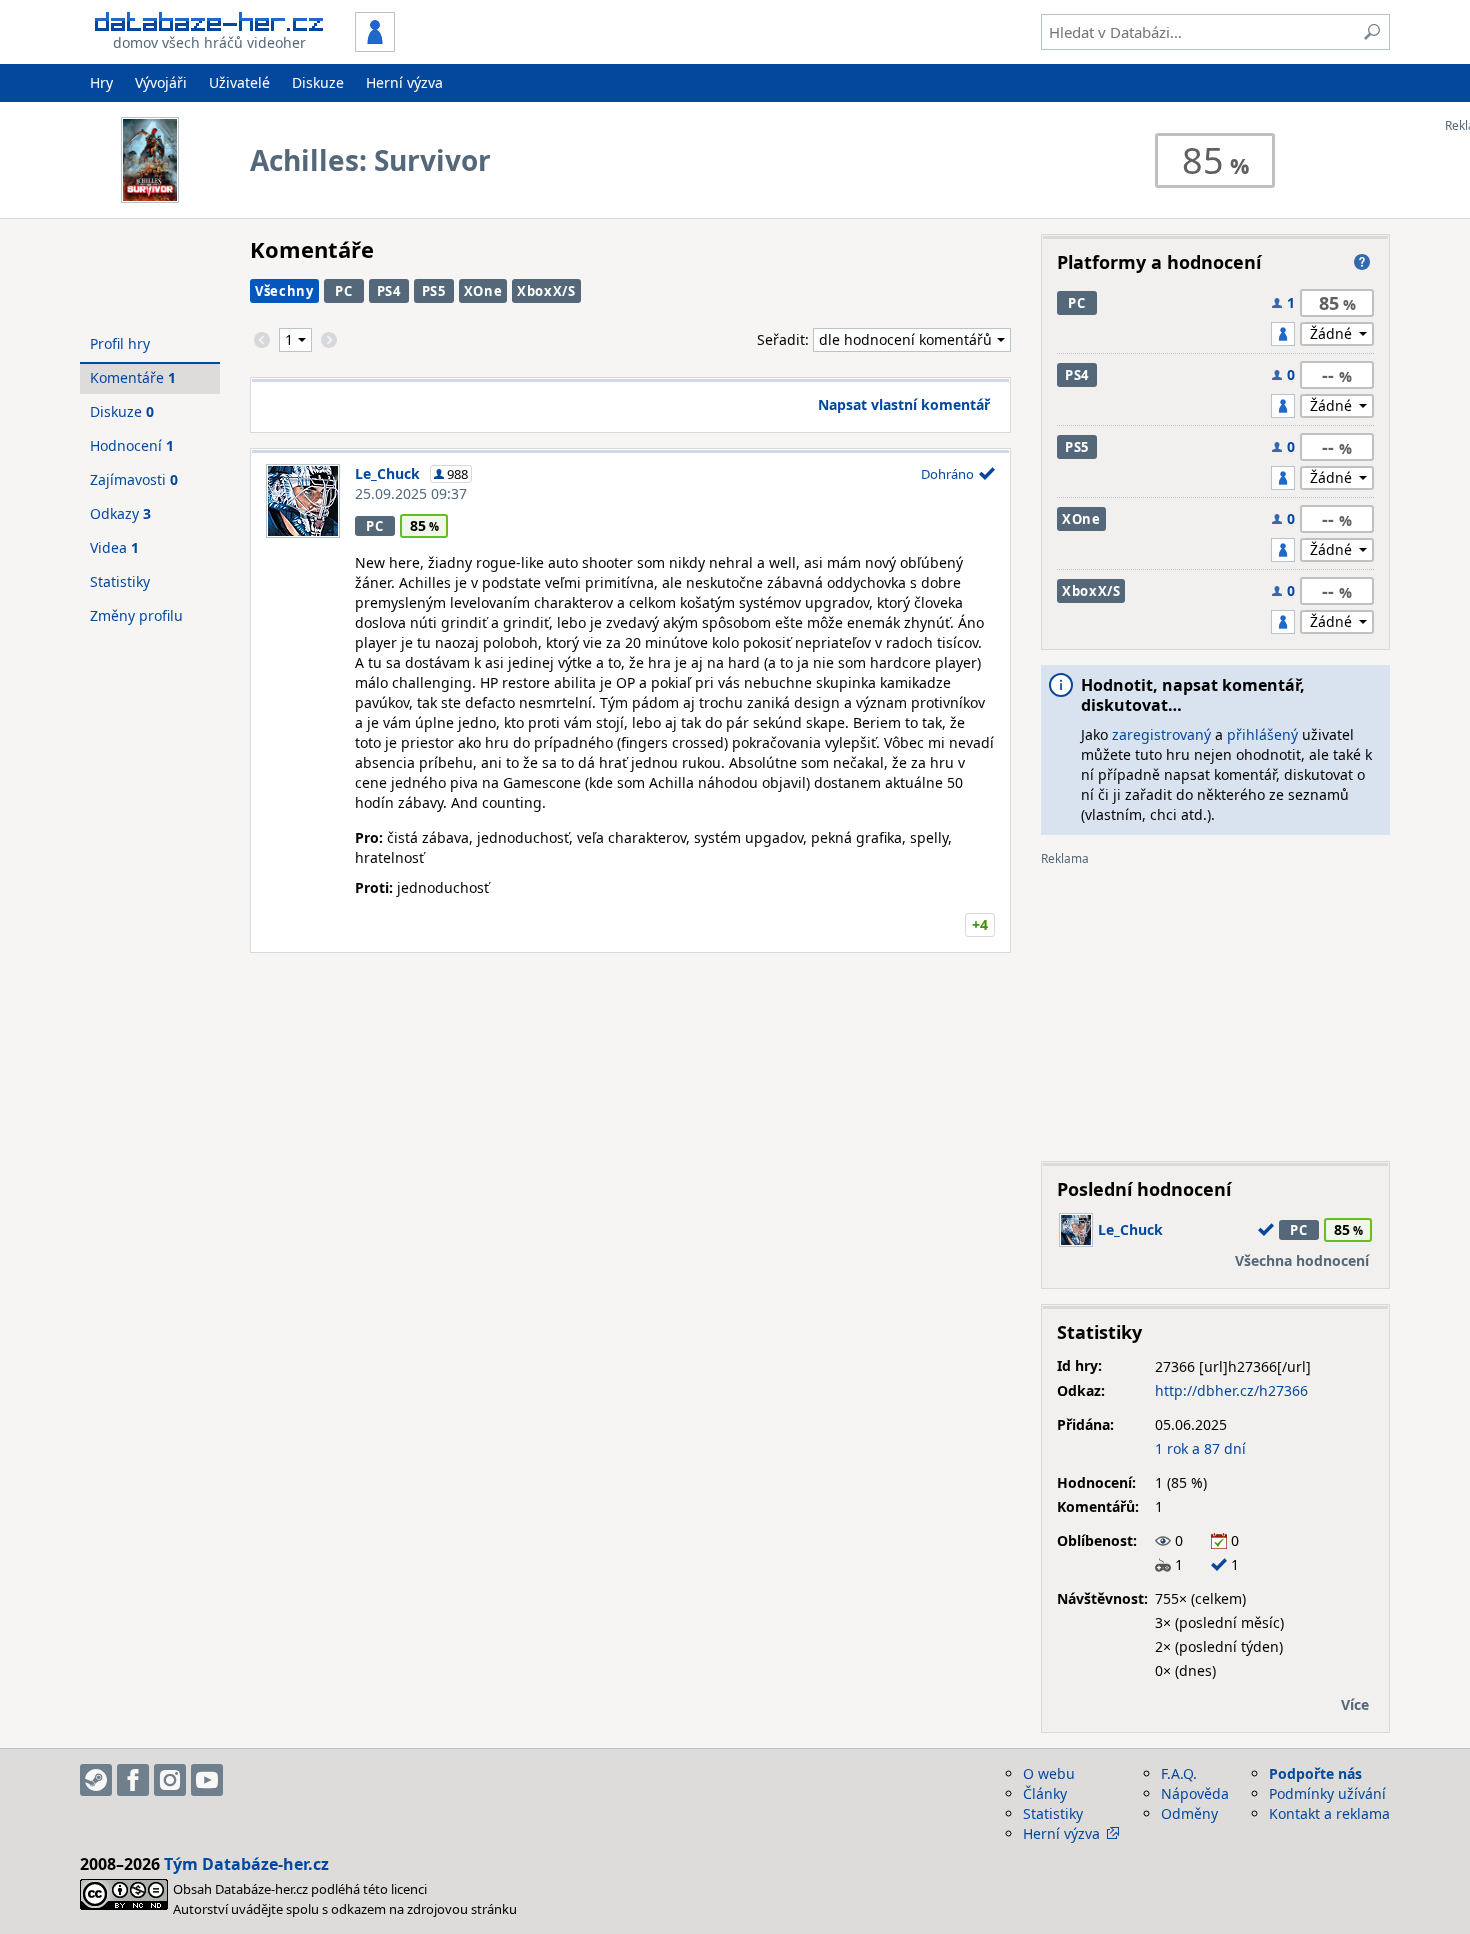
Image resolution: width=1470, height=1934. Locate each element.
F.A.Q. (1179, 1773)
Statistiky (120, 581)
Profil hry (120, 343)
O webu (1049, 1773)
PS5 (434, 291)
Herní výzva (404, 82)
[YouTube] (207, 1780)
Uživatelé (239, 82)
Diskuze (318, 82)
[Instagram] (170, 1780)
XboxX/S (546, 291)
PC (343, 291)
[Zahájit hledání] (1372, 32)
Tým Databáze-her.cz (246, 1864)
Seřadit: (785, 339)
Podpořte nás (1315, 1773)
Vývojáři (161, 82)
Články (1045, 1793)
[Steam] (96, 1780)
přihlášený (1262, 734)
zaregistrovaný (1161, 734)
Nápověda (1195, 1793)
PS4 (389, 291)
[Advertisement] (1215, 1006)
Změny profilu (136, 615)
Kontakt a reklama (1329, 1813)
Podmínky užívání (1327, 1793)
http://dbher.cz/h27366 (1231, 1390)
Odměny (1189, 1813)
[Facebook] (133, 1780)
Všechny (284, 291)
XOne (483, 291)
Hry (101, 82)
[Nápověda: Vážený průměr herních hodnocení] (1362, 262)
